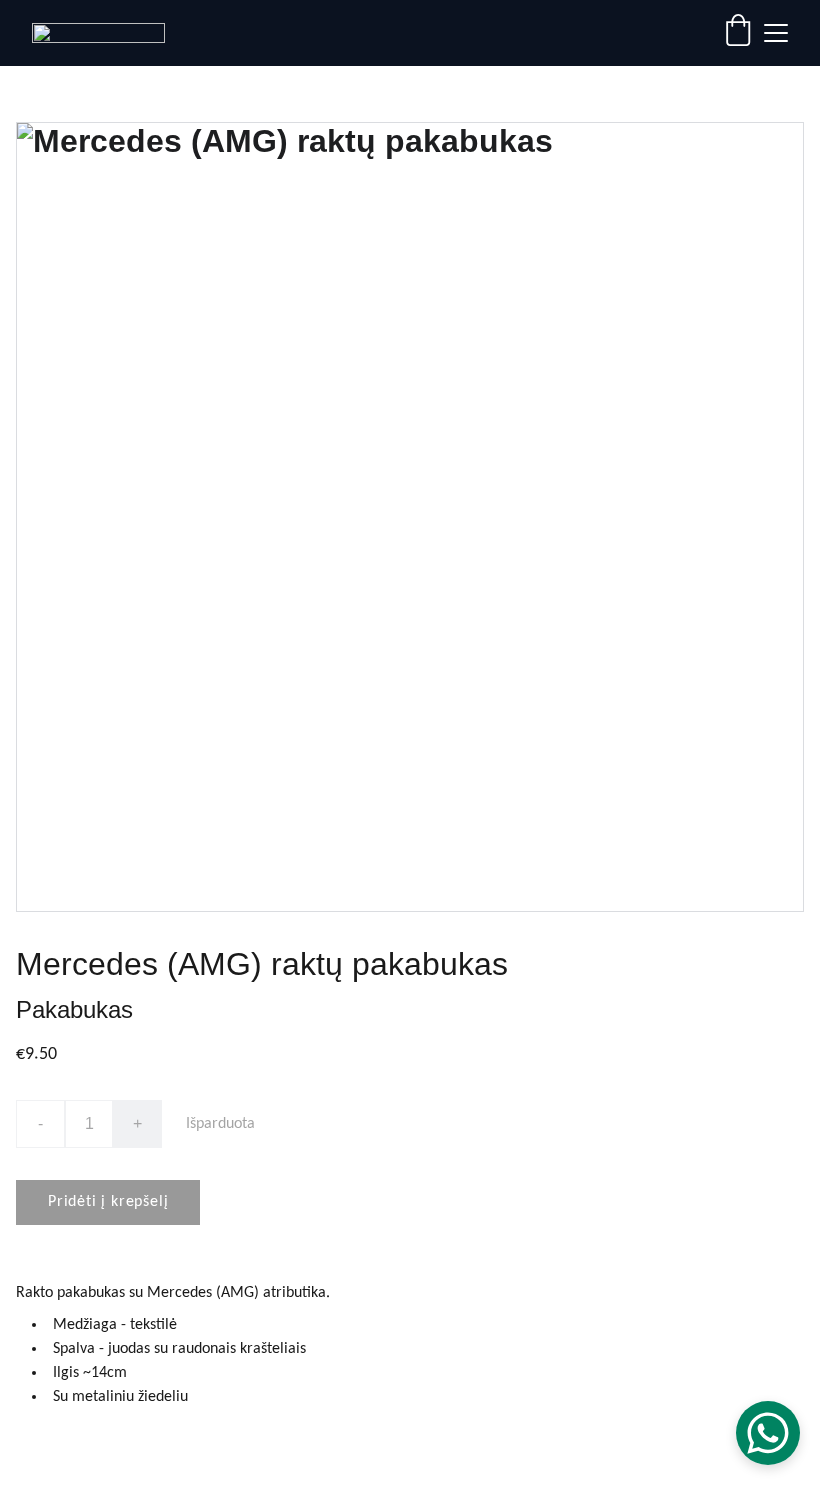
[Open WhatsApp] (768, 1433)
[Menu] (776, 33)
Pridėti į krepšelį (108, 1202)
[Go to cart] (738, 33)
